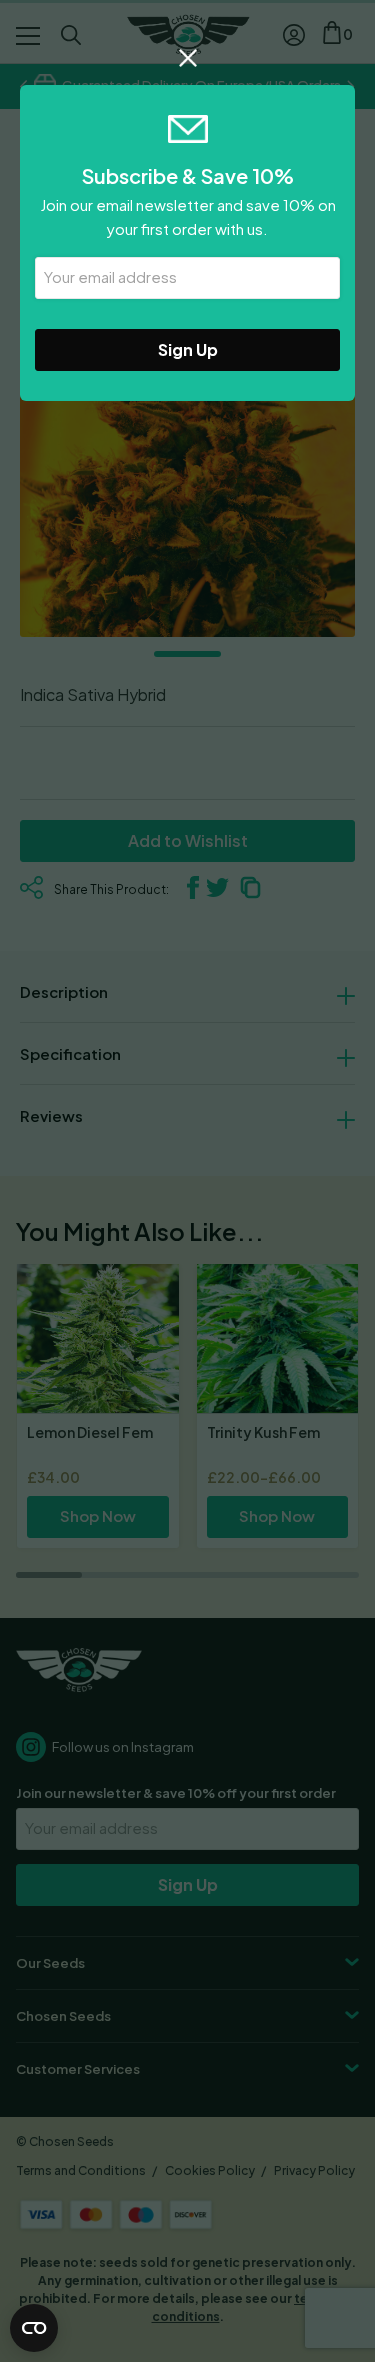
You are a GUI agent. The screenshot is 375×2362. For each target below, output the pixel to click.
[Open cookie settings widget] (34, 2328)
